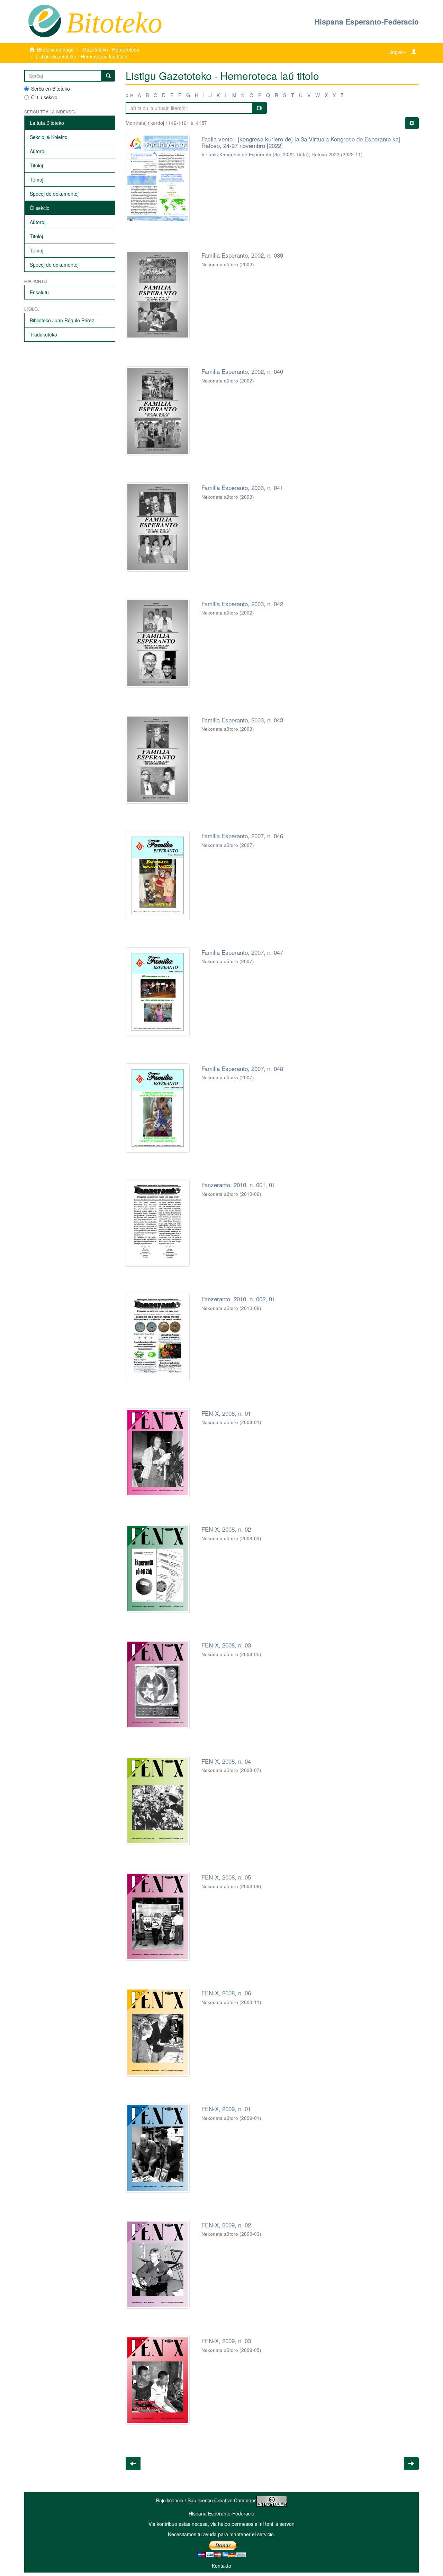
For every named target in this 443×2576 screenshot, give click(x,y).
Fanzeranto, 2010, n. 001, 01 (238, 1185)
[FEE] (44, 20)
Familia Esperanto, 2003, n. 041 (242, 487)
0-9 (129, 95)
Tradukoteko (43, 334)
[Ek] (108, 76)
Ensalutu (39, 292)
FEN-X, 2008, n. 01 (226, 1413)
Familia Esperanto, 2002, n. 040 (242, 371)
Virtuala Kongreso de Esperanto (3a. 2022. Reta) (255, 154)
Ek (260, 108)
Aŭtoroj (38, 151)
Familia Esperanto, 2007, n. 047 (242, 952)
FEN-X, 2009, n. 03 (226, 2341)
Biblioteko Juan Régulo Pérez (62, 320)
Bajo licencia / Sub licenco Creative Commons (206, 2500)
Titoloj (36, 165)
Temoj (37, 179)
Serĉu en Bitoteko (51, 89)
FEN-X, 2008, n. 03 (226, 1645)
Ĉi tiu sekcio (44, 97)
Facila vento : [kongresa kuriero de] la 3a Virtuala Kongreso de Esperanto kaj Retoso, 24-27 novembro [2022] (301, 142)
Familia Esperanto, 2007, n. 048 (242, 1068)
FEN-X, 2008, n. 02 (226, 1529)
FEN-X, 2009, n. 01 (226, 2109)
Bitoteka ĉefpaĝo (55, 49)
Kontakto (221, 2566)
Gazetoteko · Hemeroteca (111, 49)
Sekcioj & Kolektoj (49, 137)
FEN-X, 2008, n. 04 (226, 1761)
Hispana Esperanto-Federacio (367, 21)
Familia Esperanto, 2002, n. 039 (242, 255)
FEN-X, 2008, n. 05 (226, 1877)
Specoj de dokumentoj (54, 194)
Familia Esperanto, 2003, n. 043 (242, 720)
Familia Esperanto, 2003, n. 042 (242, 604)
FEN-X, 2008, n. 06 (226, 1993)
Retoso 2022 (326, 154)
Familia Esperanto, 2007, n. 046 (242, 836)
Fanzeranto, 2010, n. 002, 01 (238, 1299)
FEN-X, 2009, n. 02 (226, 2225)
